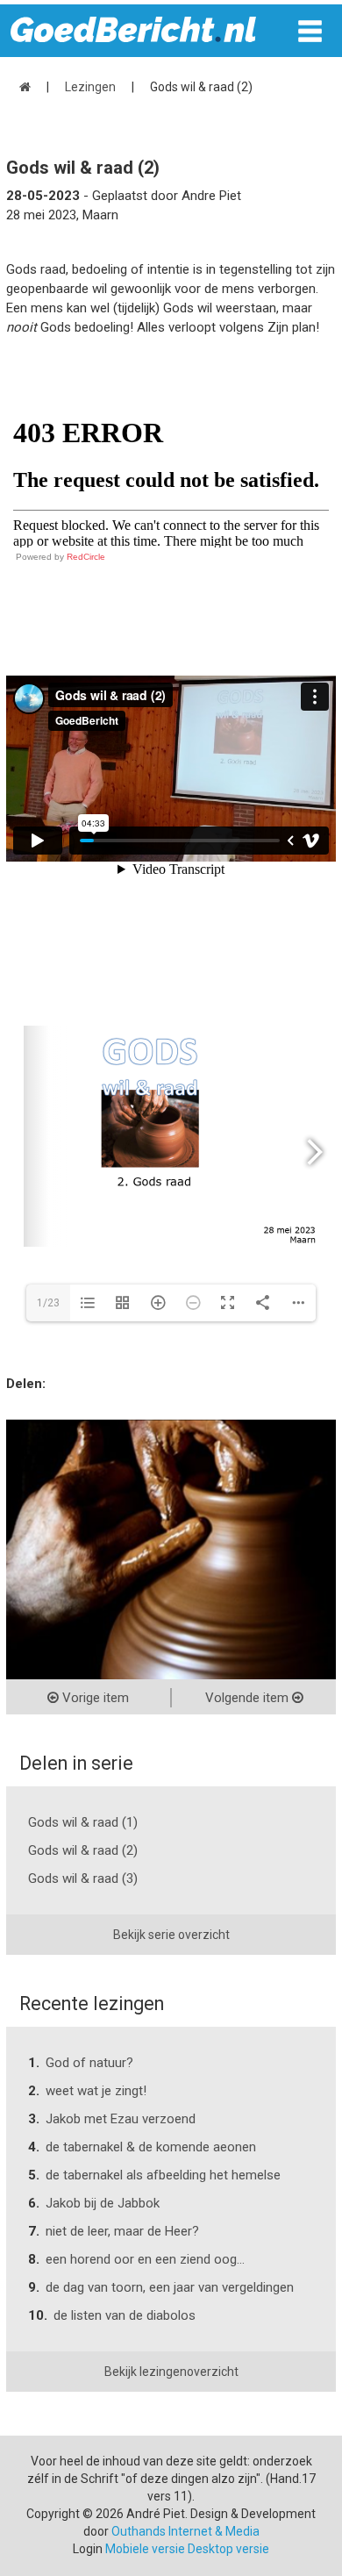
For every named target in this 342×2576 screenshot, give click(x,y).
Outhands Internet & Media (185, 2531)
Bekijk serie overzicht (171, 1935)
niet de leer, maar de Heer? (122, 2231)
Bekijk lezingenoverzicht (171, 2372)
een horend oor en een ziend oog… (145, 2259)
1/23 (48, 1303)
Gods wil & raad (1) (83, 1822)
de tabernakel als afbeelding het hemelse (163, 2175)
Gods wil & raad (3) (83, 1878)
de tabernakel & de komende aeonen (151, 2147)
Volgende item (249, 1698)
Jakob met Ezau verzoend (121, 2119)
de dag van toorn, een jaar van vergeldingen (170, 2287)
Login (88, 2549)
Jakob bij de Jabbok (103, 2203)
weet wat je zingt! (96, 2091)
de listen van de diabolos (125, 2315)
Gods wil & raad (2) (83, 1850)
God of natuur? (89, 2063)
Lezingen (90, 87)
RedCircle (86, 557)
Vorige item (94, 1698)
